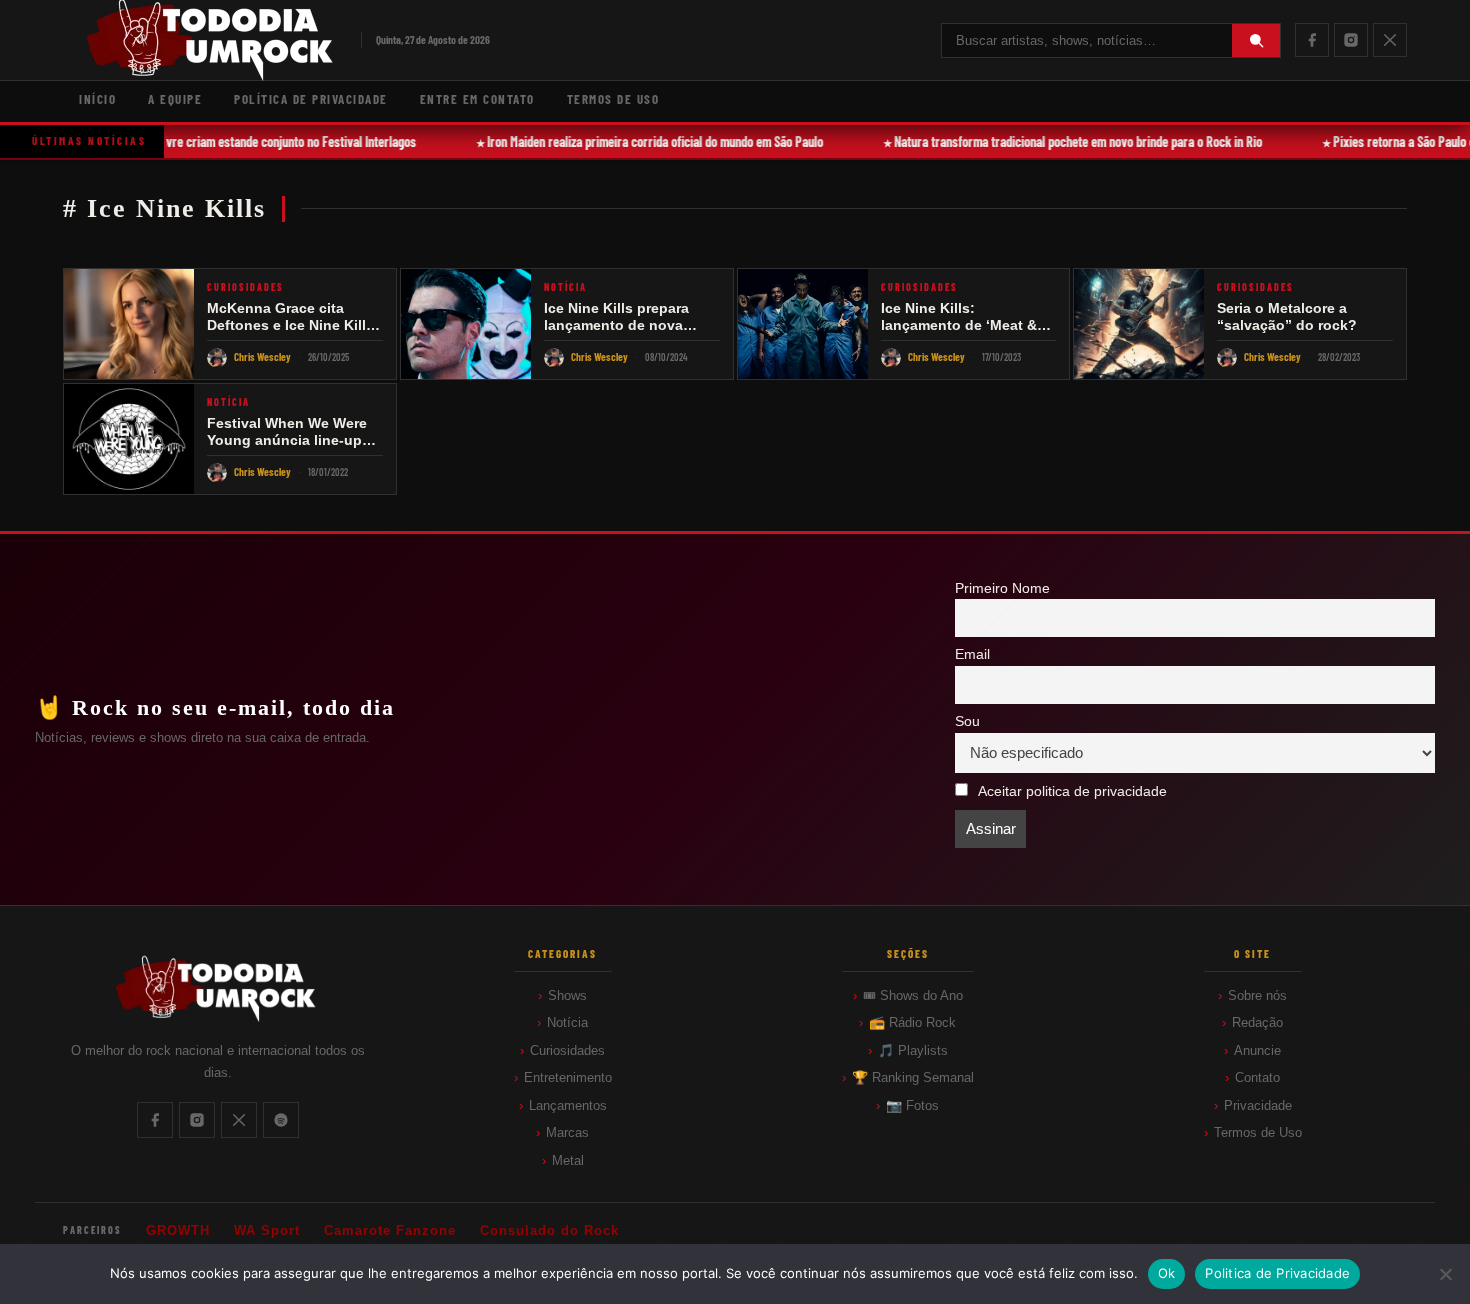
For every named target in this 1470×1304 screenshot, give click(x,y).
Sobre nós (1257, 995)
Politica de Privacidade (1277, 1273)
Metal (568, 1160)
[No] (1445, 1274)
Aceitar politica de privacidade (1072, 791)
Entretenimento (568, 1077)
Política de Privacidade (311, 99)
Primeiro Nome (1002, 588)
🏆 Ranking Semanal (913, 1077)
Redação (1257, 1022)
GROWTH (178, 1230)
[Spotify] (281, 1120)
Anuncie (1257, 1050)
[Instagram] (1351, 40)
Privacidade (1258, 1105)
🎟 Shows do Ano (913, 995)
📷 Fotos (912, 1105)
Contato (1257, 1077)
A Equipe (175, 99)
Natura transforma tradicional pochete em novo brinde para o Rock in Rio (1065, 141)
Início (97, 99)
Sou (967, 721)
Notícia (567, 1022)
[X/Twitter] (1390, 40)
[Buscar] (1256, 40)
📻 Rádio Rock (912, 1022)
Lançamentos (568, 1105)
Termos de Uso (613, 99)
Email (972, 654)
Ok (1167, 1273)
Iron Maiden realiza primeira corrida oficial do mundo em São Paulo (642, 141)
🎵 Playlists (913, 1050)
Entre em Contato (477, 99)
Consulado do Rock (549, 1230)
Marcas (567, 1132)
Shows (567, 995)
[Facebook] (1312, 40)
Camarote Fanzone (390, 1230)
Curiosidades (567, 1050)
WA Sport (267, 1230)
